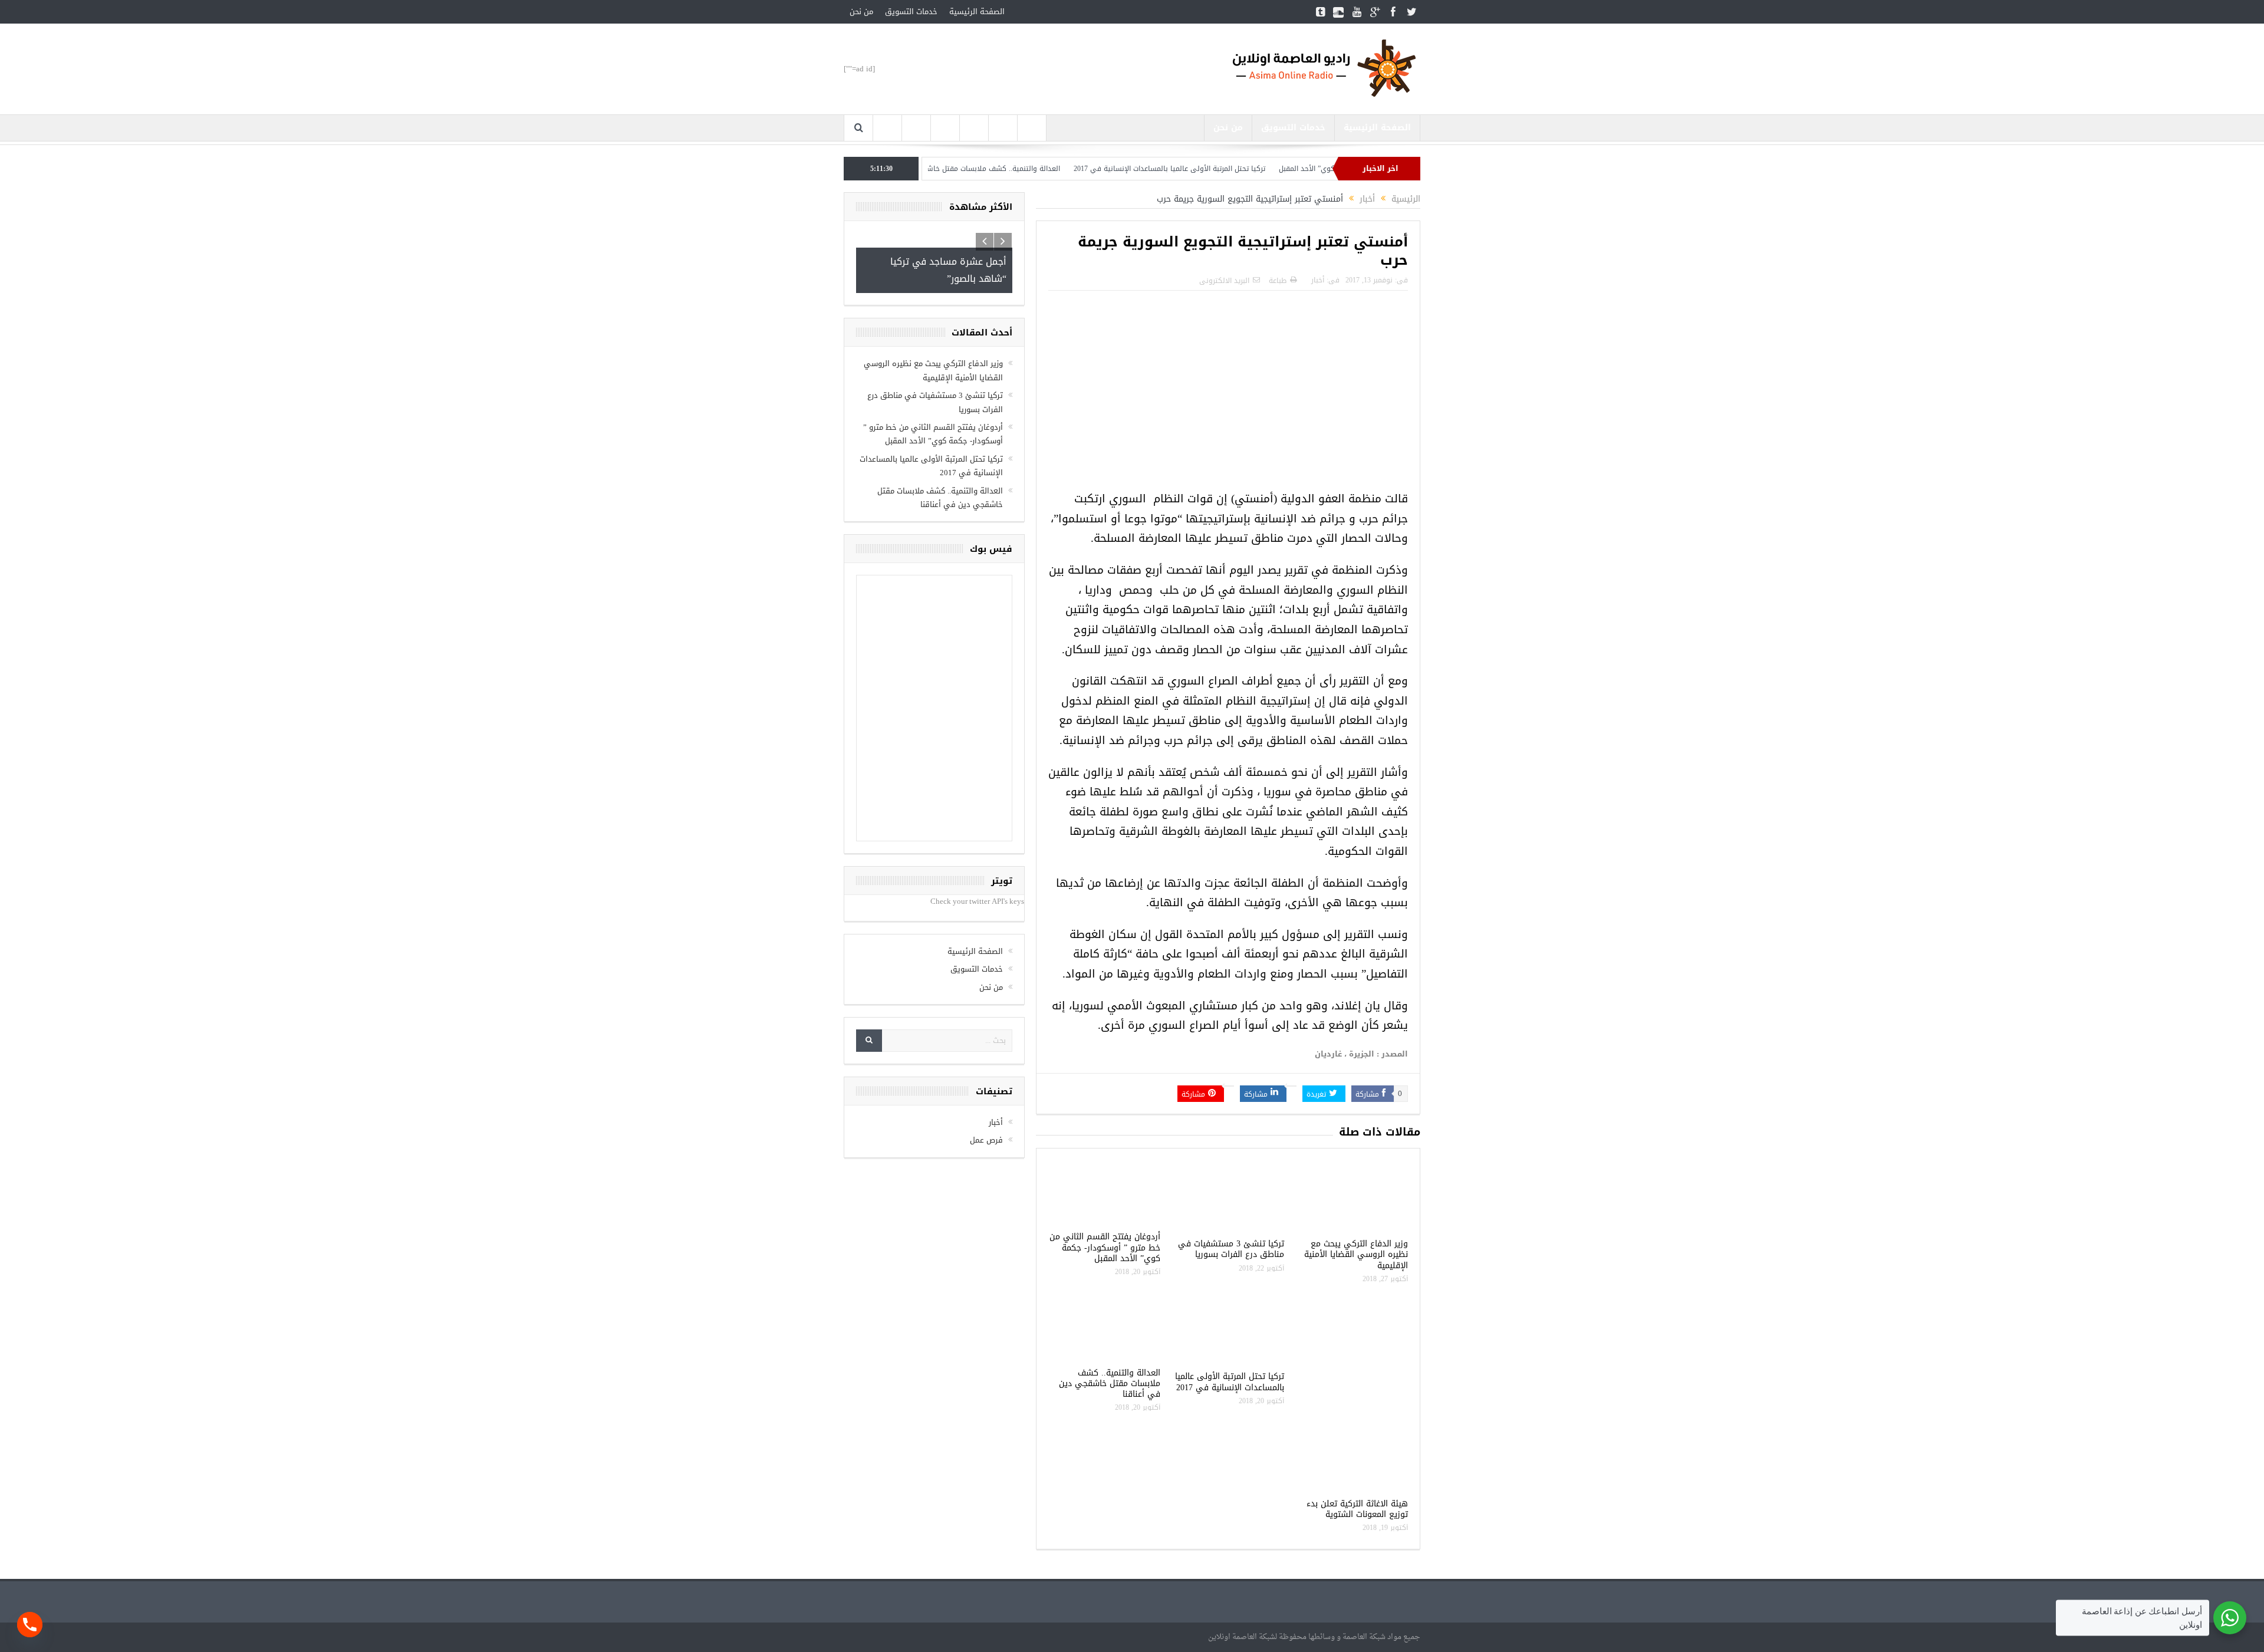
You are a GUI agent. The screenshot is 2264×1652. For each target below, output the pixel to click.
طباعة (1278, 281)
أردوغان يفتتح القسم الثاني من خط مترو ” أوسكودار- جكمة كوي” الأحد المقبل (1105, 1247)
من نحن (861, 11)
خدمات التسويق (911, 11)
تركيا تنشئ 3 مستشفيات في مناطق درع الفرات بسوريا (1231, 1249)
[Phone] (30, 1625)
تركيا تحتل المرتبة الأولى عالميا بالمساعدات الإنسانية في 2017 (1252, 169)
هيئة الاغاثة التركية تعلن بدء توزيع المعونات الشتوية (1357, 1509)
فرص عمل (986, 1153)
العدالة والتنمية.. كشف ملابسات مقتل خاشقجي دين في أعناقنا (1044, 169)
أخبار (1318, 280)
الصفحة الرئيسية (977, 11)
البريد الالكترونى (1224, 281)
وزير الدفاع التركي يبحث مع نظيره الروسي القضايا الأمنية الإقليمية (1356, 1254)
